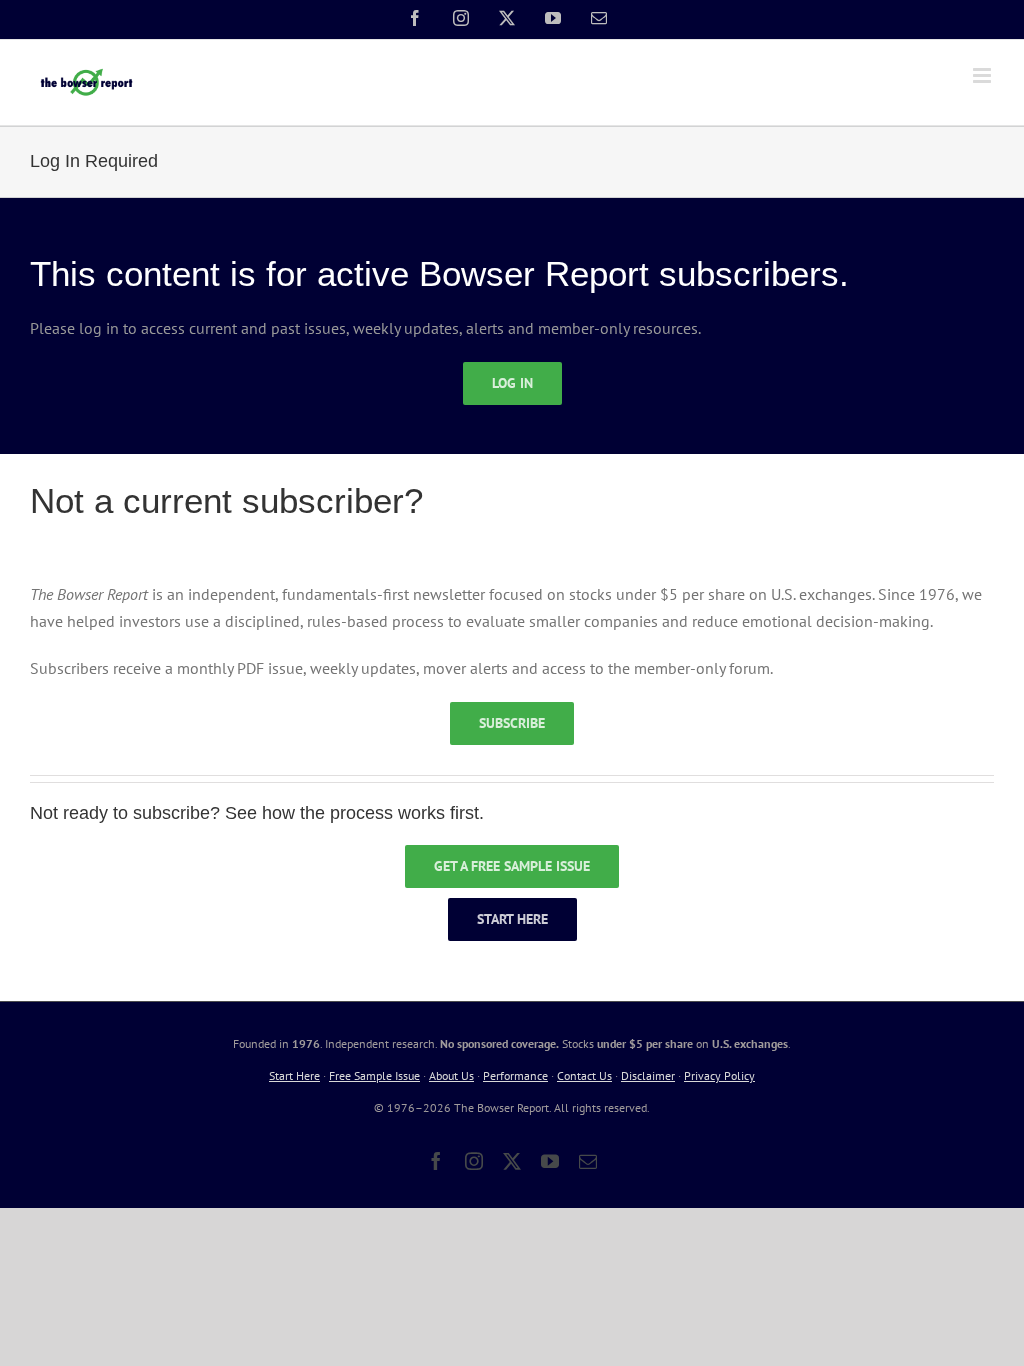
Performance (515, 1075)
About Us (451, 1075)
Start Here (294, 1075)
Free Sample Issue (374, 1075)
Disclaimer (648, 1075)
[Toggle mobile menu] (983, 75)
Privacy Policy (719, 1075)
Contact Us (584, 1075)
